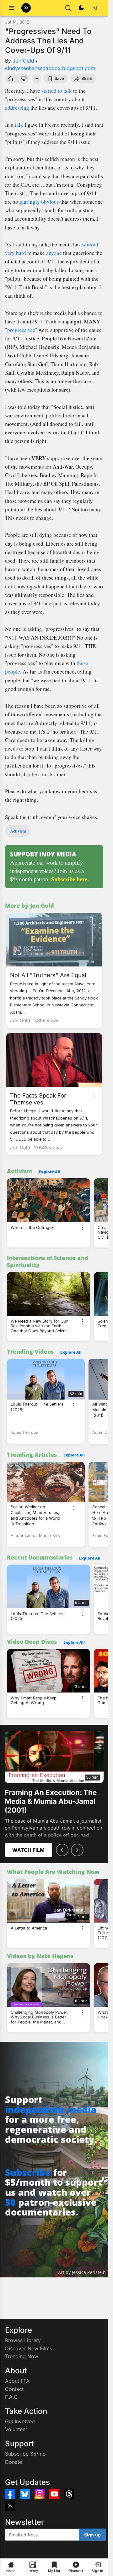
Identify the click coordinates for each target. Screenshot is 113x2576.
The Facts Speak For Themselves (38, 1099)
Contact (14, 2389)
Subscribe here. (70, 879)
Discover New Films (29, 2348)
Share (87, 78)
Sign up (92, 2535)
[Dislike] (24, 79)
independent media (51, 2109)
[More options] (94, 976)
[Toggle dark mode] (81, 8)
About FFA (17, 2381)
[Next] (77, 1850)
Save (59, 78)
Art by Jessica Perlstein (82, 2272)
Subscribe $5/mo (25, 2454)
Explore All (50, 1172)
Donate (13, 2462)
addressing (17, 108)
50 (10, 2202)
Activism (18, 831)
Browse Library (23, 2340)
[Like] (10, 79)
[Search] (68, 8)
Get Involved (20, 2421)
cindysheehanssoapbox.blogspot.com (50, 68)
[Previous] (62, 1850)
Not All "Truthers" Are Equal (48, 975)
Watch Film (28, 1850)
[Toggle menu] (12, 8)
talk (19, 125)
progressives (21, 330)
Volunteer (16, 2429)
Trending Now (22, 2356)
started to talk (57, 91)
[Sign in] (94, 8)
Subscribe (28, 2172)
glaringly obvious (39, 202)
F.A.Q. (12, 2397)
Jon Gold (23, 61)
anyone (54, 253)
